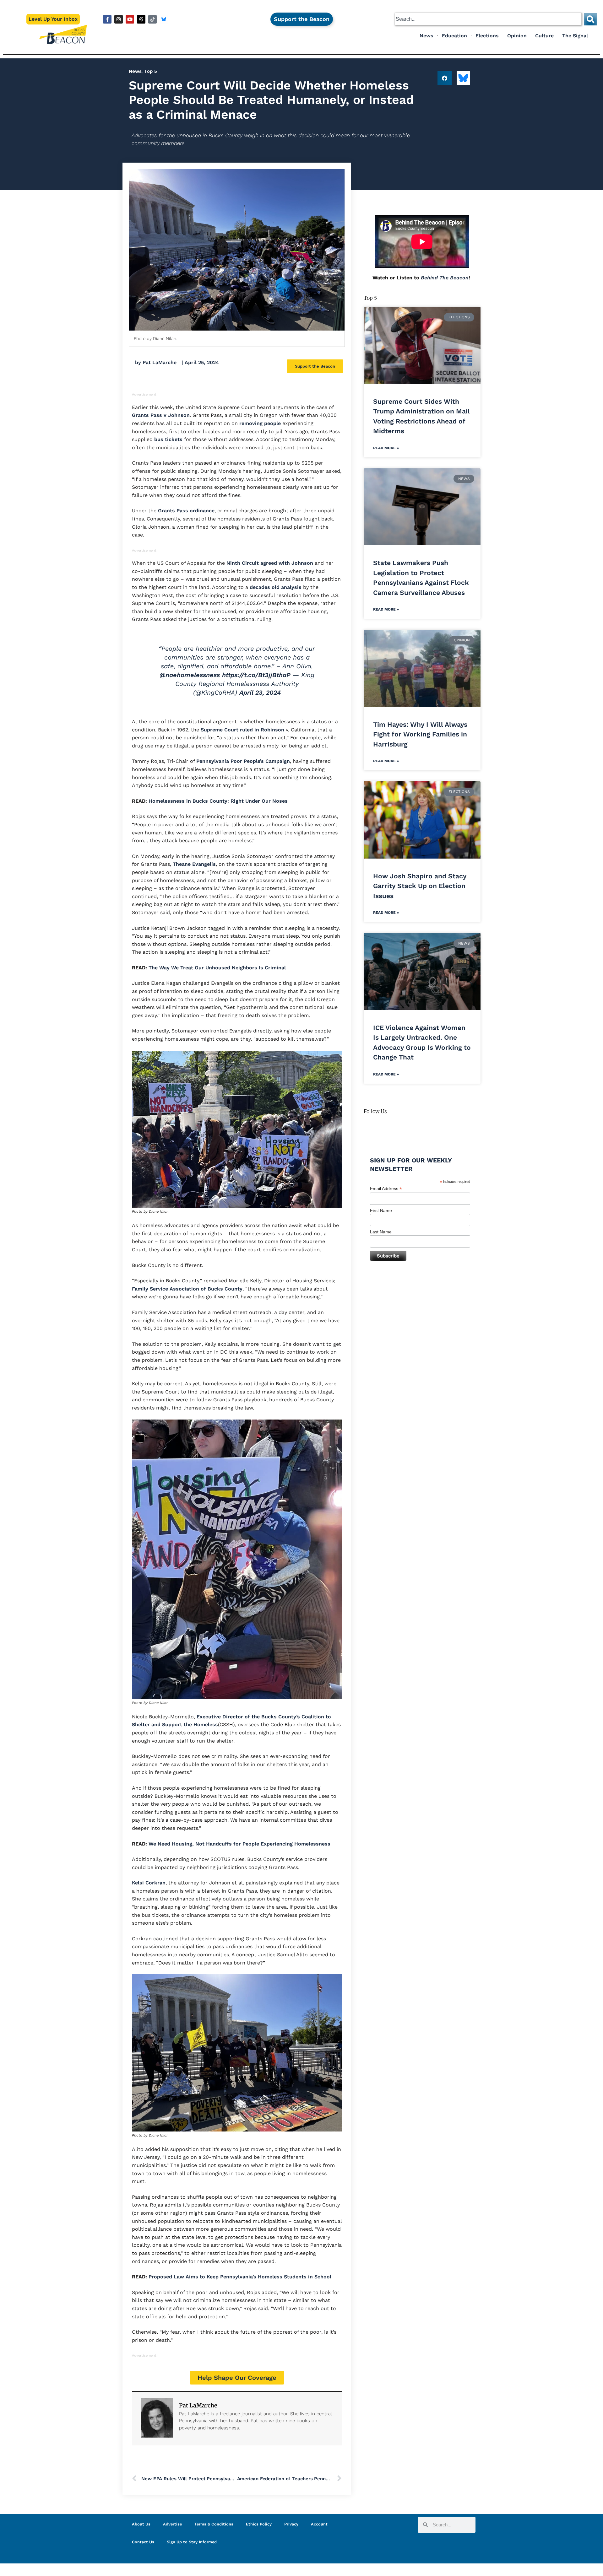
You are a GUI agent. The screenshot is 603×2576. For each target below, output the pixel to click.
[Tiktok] (152, 19)
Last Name (381, 1232)
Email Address (386, 1189)
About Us (141, 2524)
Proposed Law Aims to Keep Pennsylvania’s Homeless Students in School (240, 2277)
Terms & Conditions (214, 2524)
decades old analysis (276, 587)
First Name (381, 1210)
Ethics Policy (259, 2524)
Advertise (172, 2524)
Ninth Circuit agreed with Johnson (270, 563)
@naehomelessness (190, 675)
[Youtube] (130, 19)
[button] (445, 78)
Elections (487, 36)
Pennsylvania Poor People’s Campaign (243, 761)
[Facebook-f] (107, 19)
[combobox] (488, 19)
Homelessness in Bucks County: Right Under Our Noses (218, 801)
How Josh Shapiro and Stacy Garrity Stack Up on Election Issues (420, 886)
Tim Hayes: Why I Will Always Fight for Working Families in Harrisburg (420, 734)
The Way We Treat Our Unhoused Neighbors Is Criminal (217, 968)
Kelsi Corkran (149, 1883)
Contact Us (143, 2542)
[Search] (590, 19)
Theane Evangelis (194, 864)
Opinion (517, 36)
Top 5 (151, 71)
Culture (544, 36)
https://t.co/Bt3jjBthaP (256, 675)
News (426, 36)
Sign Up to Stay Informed (192, 2542)
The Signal (575, 36)
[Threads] (141, 19)
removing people (260, 423)
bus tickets (168, 439)
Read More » (386, 448)
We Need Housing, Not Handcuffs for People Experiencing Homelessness (239, 1844)
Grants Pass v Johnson (161, 415)
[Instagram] (119, 19)
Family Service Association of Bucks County (187, 1289)
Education (454, 36)
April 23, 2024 (260, 693)
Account (319, 2524)
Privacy (291, 2524)
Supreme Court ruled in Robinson (242, 730)
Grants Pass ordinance (186, 511)
